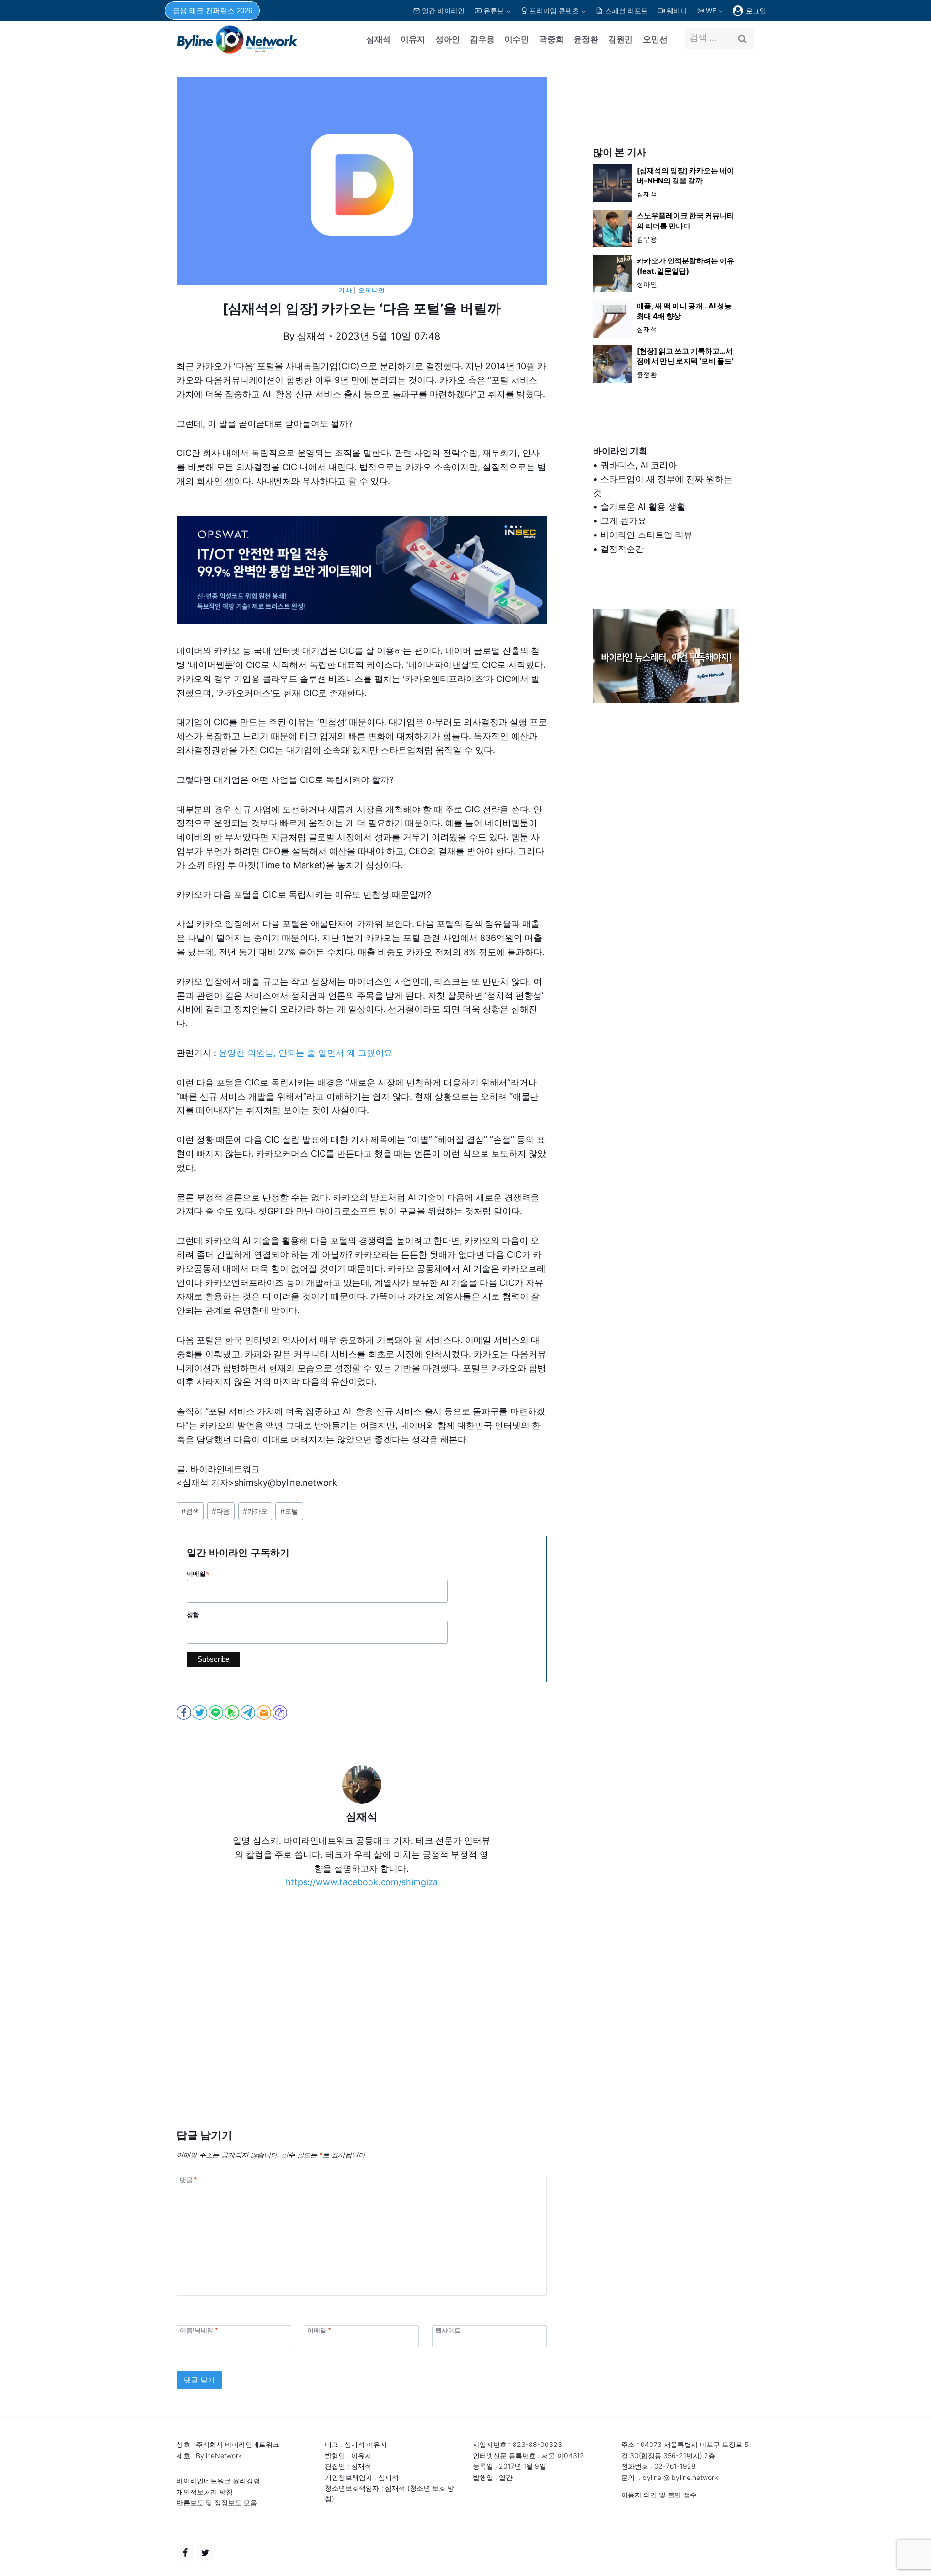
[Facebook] (185, 2553)
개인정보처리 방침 (205, 2492)
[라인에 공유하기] (217, 1713)
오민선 (655, 39)
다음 (221, 1511)
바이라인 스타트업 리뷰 (646, 535)
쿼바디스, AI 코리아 (639, 465)
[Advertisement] (362, 2036)
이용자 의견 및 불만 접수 (659, 2495)
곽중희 (552, 39)
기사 (345, 290)
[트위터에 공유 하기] (201, 1713)
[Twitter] (205, 2553)
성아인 (448, 39)
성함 (193, 1615)
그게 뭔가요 (623, 521)
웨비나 (677, 10)
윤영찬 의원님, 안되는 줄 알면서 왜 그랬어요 (306, 1053)
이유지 (413, 39)
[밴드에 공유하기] (233, 1713)
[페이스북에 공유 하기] (185, 1713)
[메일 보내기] (265, 1713)
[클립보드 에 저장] (281, 1713)
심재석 (378, 39)
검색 (190, 1511)
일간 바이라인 (443, 10)
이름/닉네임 (199, 2330)
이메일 (198, 1574)
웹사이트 (448, 2330)
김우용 (482, 39)
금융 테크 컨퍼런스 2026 (212, 10)
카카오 (255, 1511)
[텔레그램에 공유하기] (249, 1713)
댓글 (188, 2180)
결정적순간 (622, 549)
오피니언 (372, 290)
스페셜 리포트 (626, 10)
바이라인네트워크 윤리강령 (218, 2481)
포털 (289, 1511)
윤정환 (586, 39)
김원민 (620, 39)
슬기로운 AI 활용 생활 (643, 507)
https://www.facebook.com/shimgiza (362, 1882)
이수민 (517, 39)
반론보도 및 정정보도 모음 (217, 2503)
